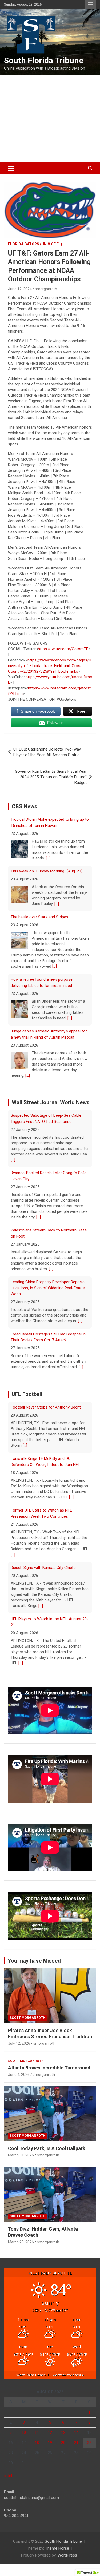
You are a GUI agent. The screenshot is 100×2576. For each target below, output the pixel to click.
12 (50, 2438)
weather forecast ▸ (50, 2380)
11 (37, 2438)
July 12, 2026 (19, 2049)
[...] (57, 852)
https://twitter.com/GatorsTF (63, 649)
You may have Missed (34, 1966)
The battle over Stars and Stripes (39, 865)
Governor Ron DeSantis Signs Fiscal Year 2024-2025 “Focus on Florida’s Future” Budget (51, 777)
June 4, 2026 (19, 2080)
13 (63, 2438)
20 (63, 2448)
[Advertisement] (50, 119)
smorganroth (46, 289)
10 (24, 2438)
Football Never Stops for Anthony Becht (46, 1630)
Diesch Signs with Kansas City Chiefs (43, 1522)
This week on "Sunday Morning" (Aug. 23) (47, 819)
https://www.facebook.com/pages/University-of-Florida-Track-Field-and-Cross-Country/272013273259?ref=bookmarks (50, 666)
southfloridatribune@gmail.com (31, 2503)
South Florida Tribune (44, 60)
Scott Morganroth (27, 2023)
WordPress (67, 2561)
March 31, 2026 (21, 2161)
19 (50, 2448)
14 (76, 2438)
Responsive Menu (90, 5)
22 (89, 2448)
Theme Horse (57, 2554)
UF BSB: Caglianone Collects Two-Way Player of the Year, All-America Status (47, 752)
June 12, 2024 (20, 289)
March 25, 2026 (21, 2248)
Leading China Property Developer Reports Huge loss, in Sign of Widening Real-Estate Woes (48, 1236)
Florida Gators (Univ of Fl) (35, 244)
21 (76, 2448)
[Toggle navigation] (11, 168)
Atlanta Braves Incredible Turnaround (49, 2073)
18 (37, 2448)
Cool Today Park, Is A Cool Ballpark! (47, 2154)
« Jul (8, 2481)
